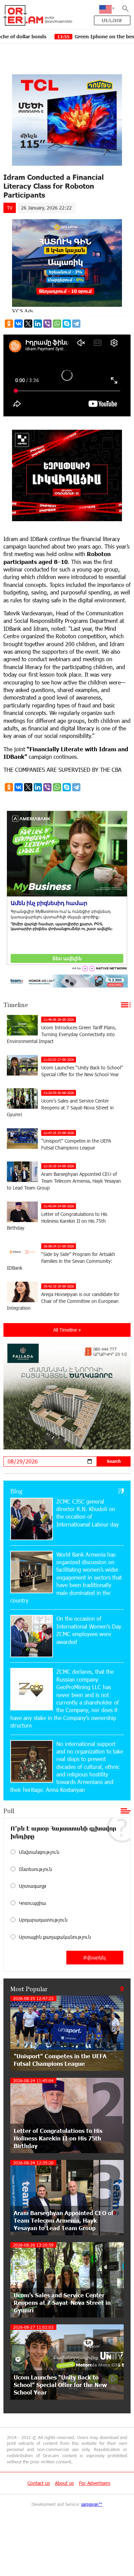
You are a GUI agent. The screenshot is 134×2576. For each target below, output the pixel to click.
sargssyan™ (92, 2504)
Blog (16, 1491)
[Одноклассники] (9, 324)
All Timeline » (67, 1330)
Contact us (39, 2483)
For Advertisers (95, 2483)
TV (10, 208)
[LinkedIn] (38, 324)
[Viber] (47, 324)
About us (64, 2483)
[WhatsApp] (57, 324)
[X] (28, 324)
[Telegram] (76, 324)
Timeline (16, 1005)
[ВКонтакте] (19, 324)
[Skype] (67, 324)
